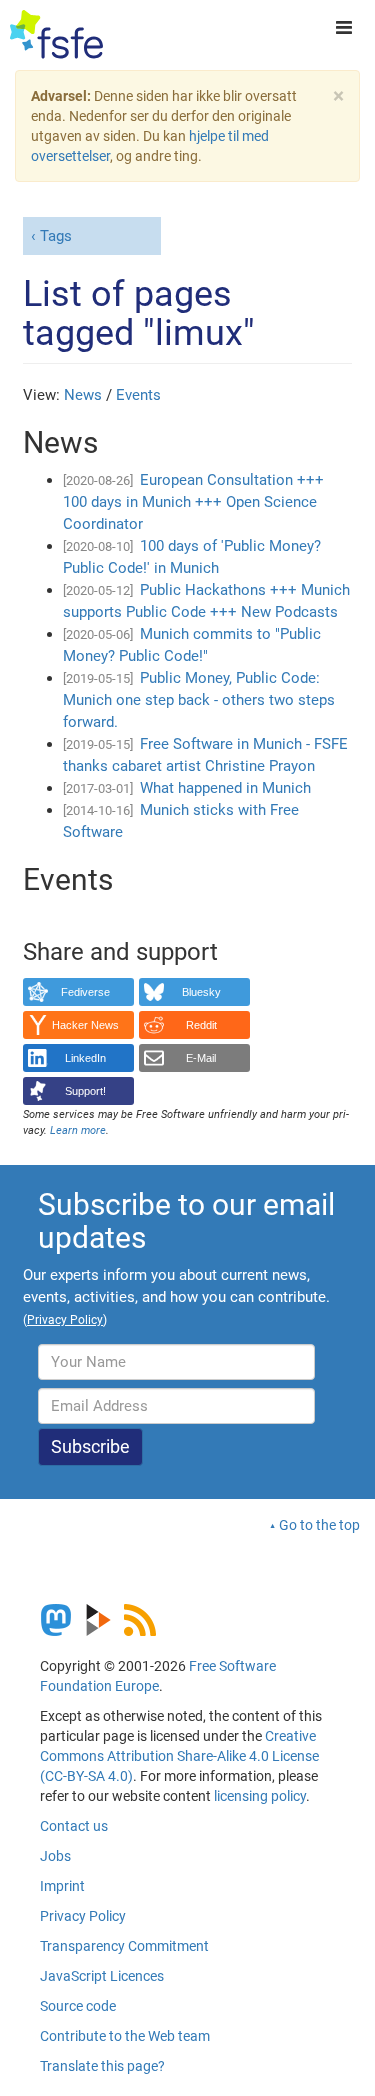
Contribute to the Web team (125, 2036)
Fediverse (85, 992)
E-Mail (201, 1058)
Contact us (74, 1826)
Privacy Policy (83, 1916)
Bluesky (201, 992)
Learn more (78, 1130)
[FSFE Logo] (56, 35)
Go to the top (319, 1525)
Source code (78, 2006)
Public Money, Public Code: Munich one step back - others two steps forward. (199, 700)
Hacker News (85, 1025)
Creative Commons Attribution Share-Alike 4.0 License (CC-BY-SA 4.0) (179, 1756)
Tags (56, 236)
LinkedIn (85, 1058)
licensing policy (260, 1796)
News (83, 395)
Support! (85, 1091)
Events (138, 395)
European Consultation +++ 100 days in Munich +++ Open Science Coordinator (193, 502)
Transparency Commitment (124, 1946)
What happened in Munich (225, 788)
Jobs (55, 1856)
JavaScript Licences (102, 1976)
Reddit (201, 1025)
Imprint (62, 1886)
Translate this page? (102, 2066)
